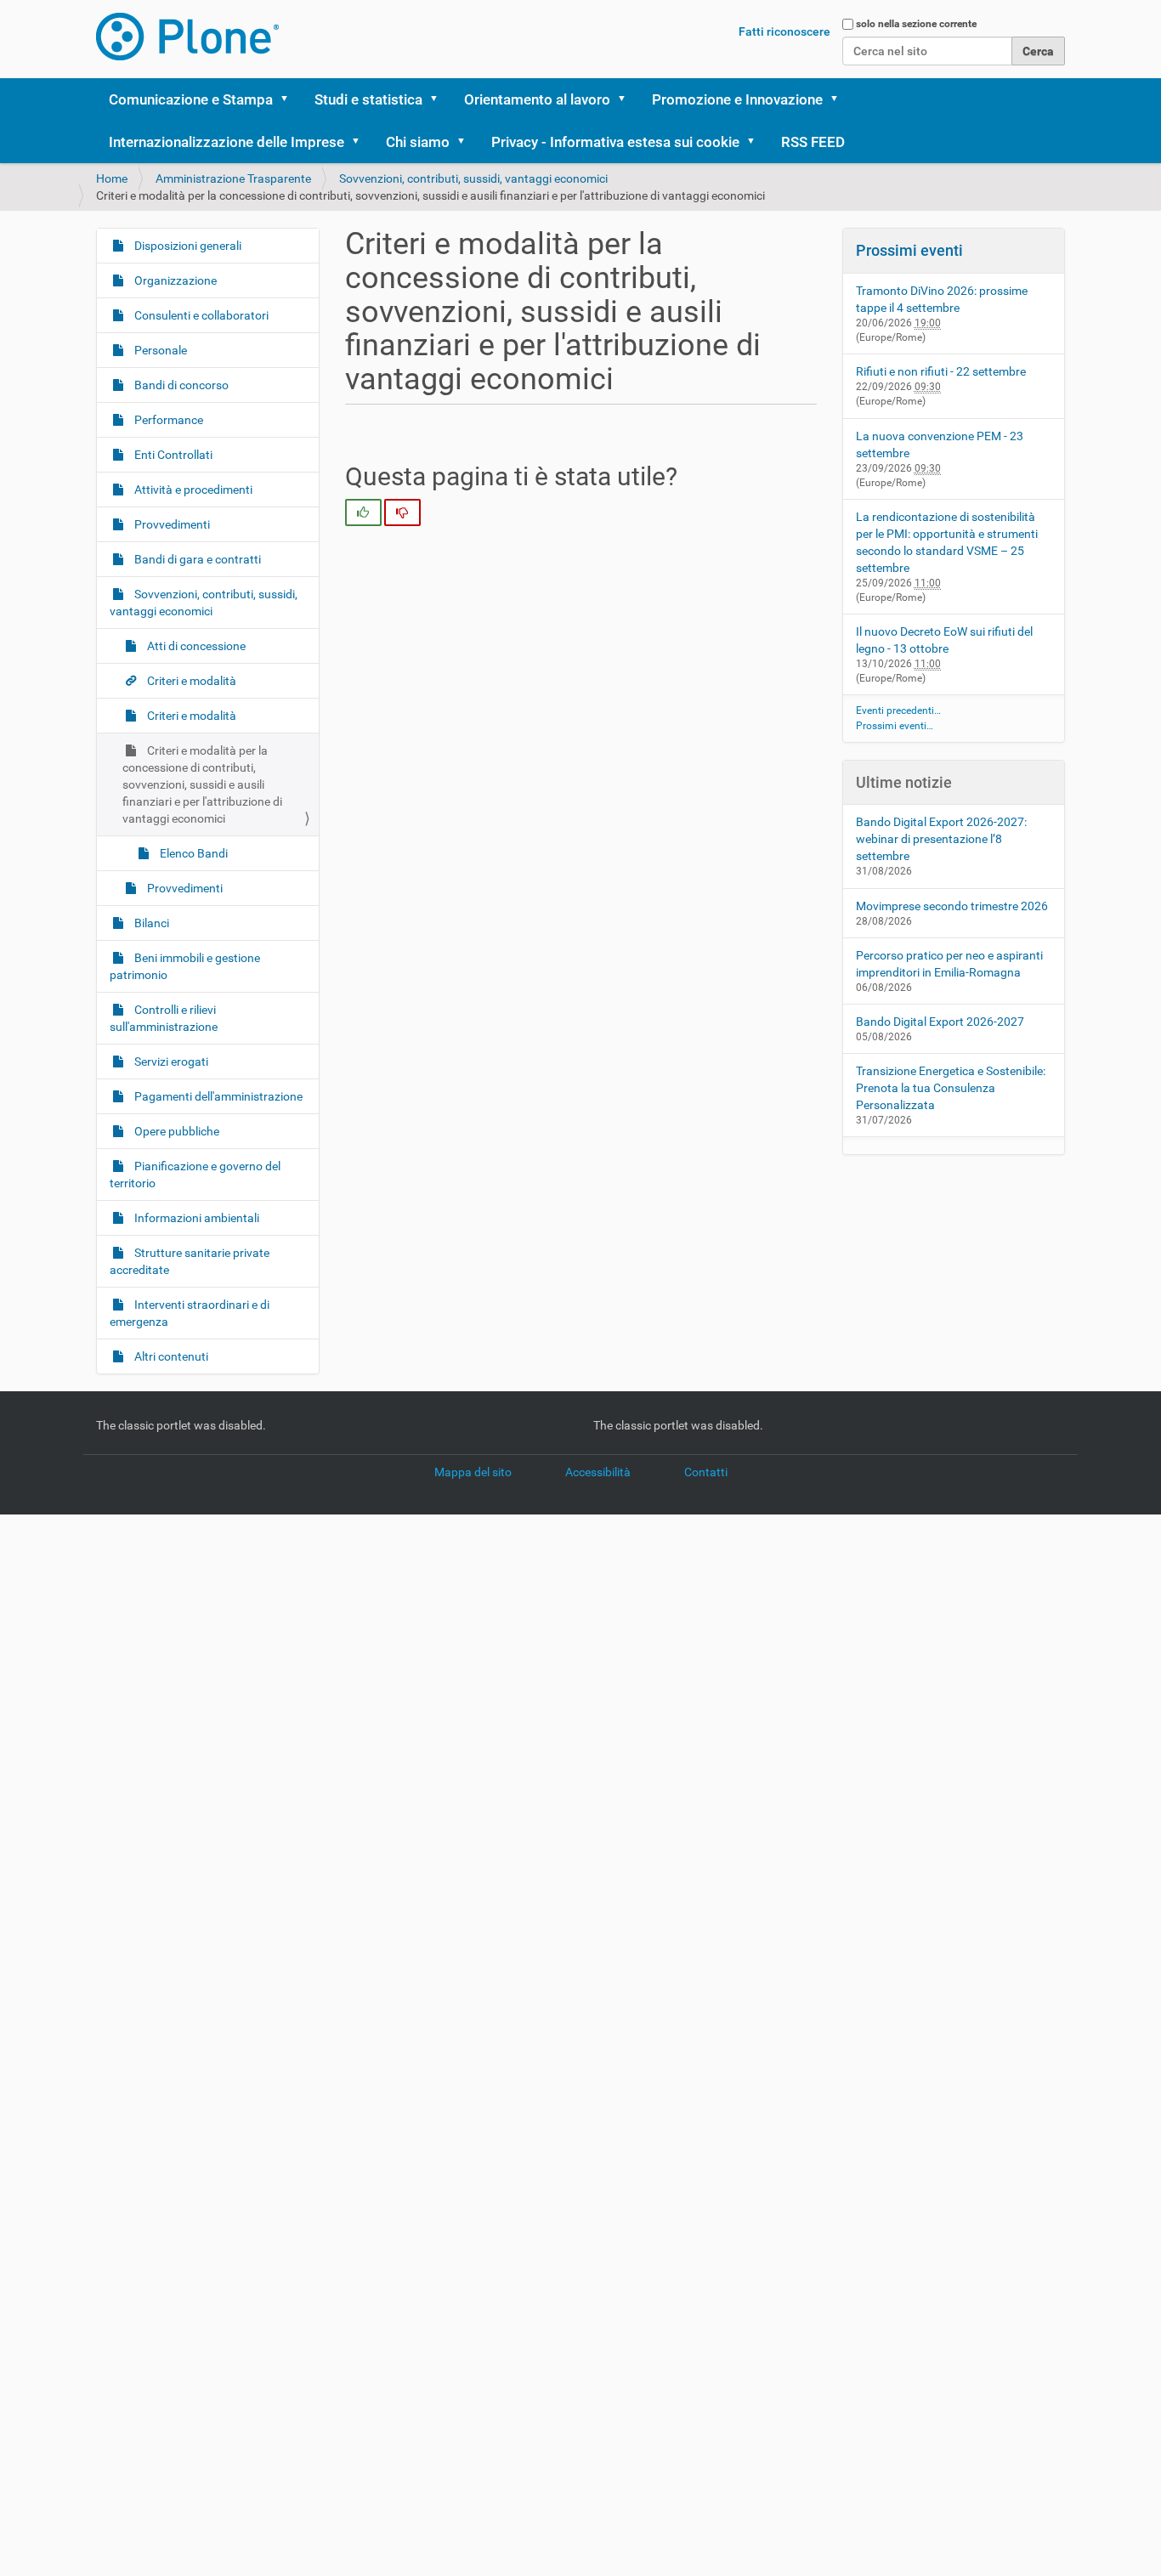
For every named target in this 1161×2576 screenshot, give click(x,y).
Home (112, 178)
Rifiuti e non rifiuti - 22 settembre (941, 371)
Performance (167, 420)
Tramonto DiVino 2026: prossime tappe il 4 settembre (942, 299)
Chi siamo (418, 142)
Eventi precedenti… (898, 711)
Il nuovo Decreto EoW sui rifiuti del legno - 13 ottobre (944, 640)
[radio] (363, 512)
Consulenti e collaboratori (200, 315)
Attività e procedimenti (192, 490)
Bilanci (150, 923)
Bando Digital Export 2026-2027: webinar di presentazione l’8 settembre (941, 839)
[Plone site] (187, 37)
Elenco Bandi (193, 853)
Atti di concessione (195, 646)
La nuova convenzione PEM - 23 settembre (940, 444)
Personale (159, 350)
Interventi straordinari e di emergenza (190, 1313)
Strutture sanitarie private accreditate (190, 1261)
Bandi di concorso (180, 385)
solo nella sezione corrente (916, 24)
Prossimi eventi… (895, 726)
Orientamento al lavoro (537, 99)
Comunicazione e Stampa (191, 99)
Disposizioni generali (187, 246)
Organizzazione (174, 280)
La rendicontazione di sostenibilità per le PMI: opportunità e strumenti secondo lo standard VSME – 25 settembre (947, 542)
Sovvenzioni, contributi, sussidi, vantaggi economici (473, 178)
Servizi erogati (170, 1062)
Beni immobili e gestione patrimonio (185, 966)
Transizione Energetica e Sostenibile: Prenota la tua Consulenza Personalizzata (951, 1088)
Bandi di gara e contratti (196, 559)
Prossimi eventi (909, 250)
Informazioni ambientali (195, 1218)
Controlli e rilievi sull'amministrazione (164, 1018)
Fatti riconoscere (784, 31)
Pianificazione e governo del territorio (195, 1175)
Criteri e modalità (190, 681)
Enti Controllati (172, 455)
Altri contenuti (170, 1356)
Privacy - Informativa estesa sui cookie (615, 142)
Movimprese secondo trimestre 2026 (952, 906)
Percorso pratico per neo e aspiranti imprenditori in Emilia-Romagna (949, 964)
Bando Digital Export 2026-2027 (940, 1022)
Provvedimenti (171, 524)
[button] (290, 99)
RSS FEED (813, 142)
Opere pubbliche (176, 1131)
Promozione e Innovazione (737, 99)
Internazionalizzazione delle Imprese (227, 142)
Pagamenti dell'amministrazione (217, 1096)
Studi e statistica (368, 99)
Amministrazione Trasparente (233, 178)
